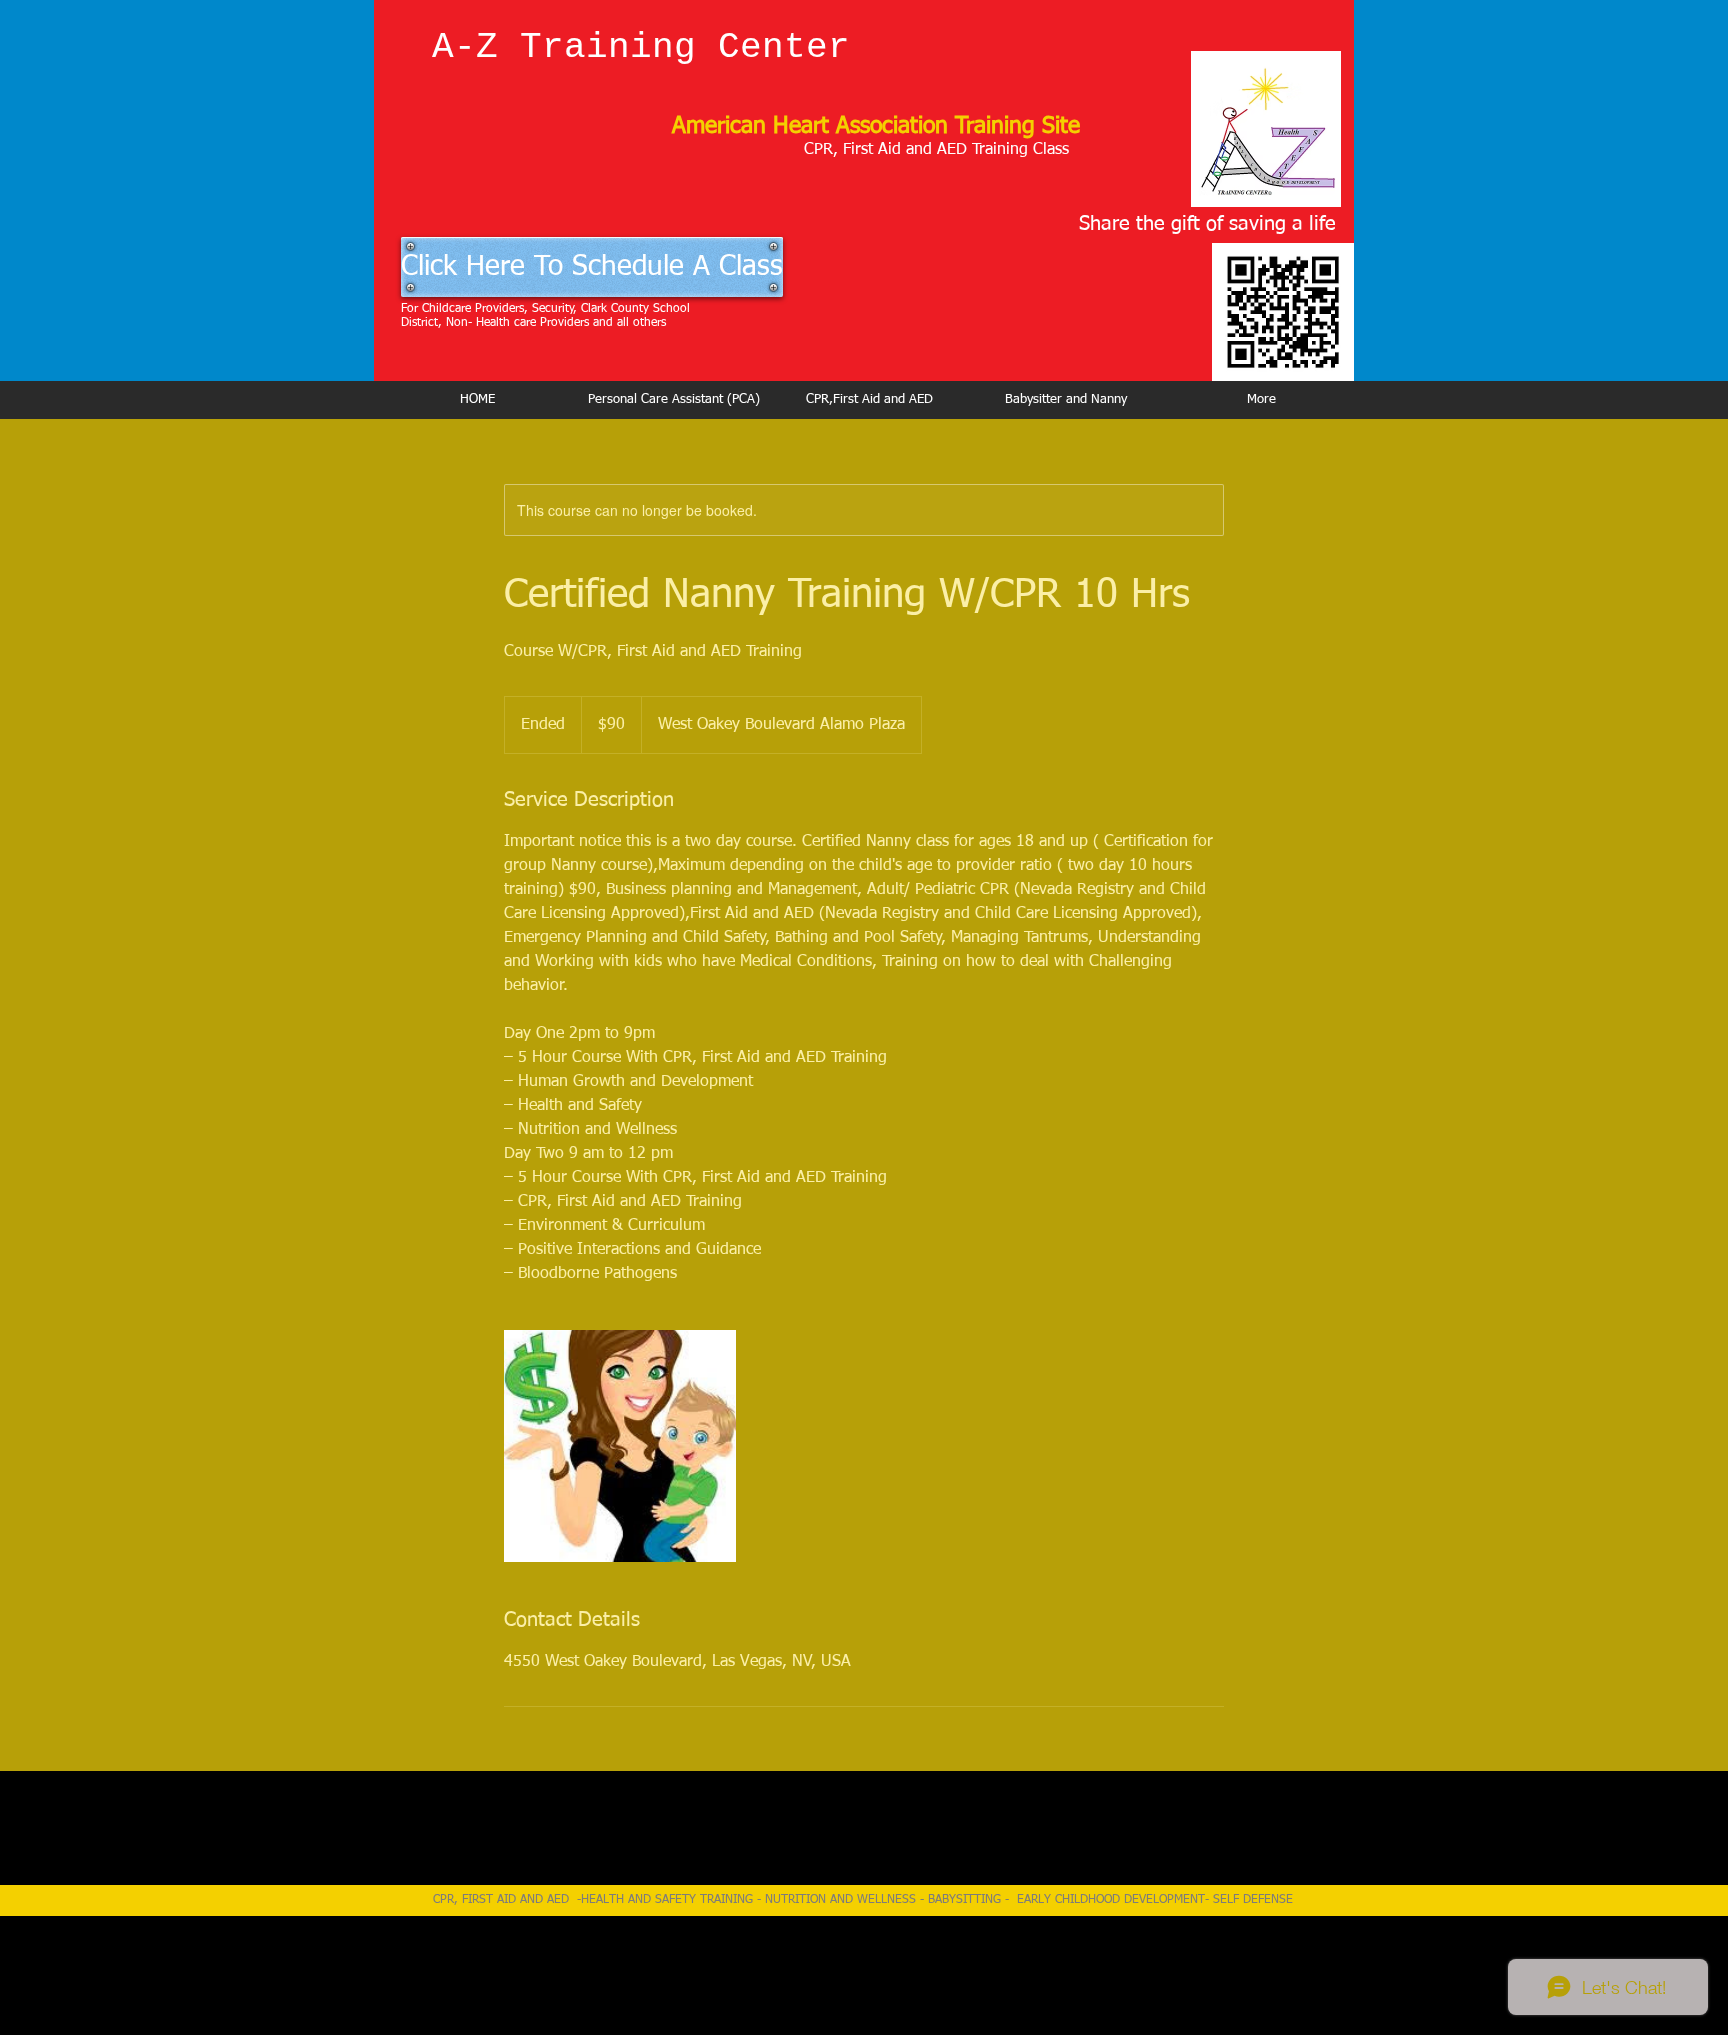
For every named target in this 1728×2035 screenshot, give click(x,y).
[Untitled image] (620, 1446)
